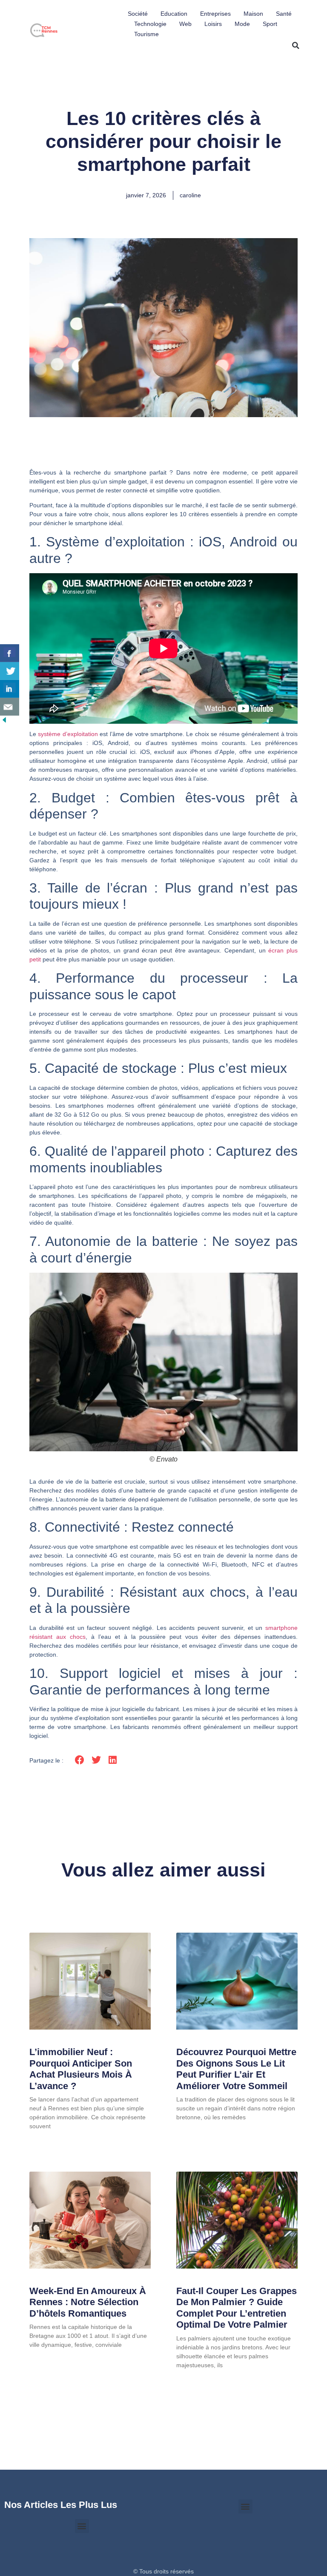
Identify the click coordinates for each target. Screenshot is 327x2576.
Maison (253, 14)
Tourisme (146, 34)
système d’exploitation (68, 734)
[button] (296, 45)
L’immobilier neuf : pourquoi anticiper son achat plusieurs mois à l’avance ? (81, 2069)
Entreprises (215, 14)
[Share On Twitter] (10, 671)
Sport (270, 24)
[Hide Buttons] (4, 722)
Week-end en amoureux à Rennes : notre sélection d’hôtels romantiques (88, 2302)
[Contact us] (10, 707)
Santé (284, 14)
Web (185, 24)
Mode (242, 24)
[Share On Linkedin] (10, 689)
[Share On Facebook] (10, 653)
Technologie (150, 24)
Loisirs (213, 24)
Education (174, 14)
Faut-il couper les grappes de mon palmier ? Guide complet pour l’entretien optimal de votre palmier (237, 2308)
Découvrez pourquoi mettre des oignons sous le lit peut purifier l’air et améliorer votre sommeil (236, 2069)
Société (138, 14)
